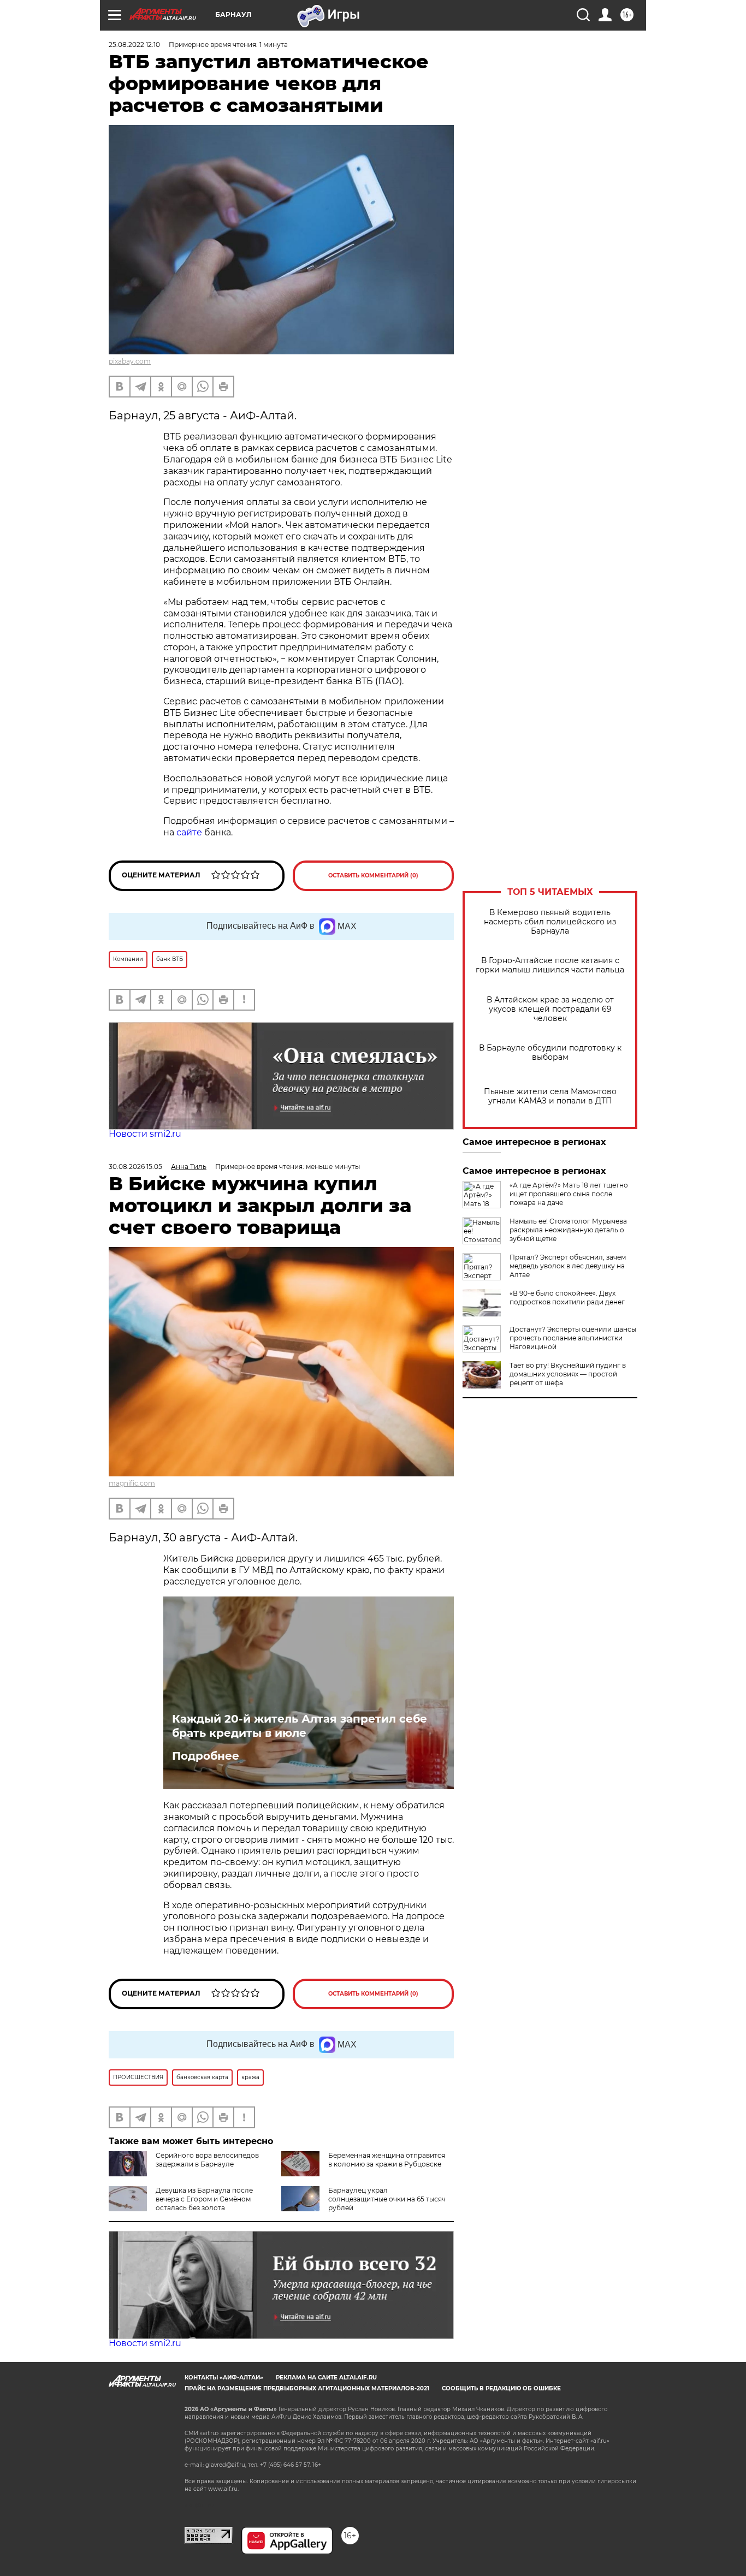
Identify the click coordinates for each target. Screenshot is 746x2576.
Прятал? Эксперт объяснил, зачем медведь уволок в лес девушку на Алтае (568, 1266)
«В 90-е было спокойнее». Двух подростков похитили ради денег (567, 1298)
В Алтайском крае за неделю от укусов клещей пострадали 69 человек (550, 1009)
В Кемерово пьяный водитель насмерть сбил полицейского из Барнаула (550, 922)
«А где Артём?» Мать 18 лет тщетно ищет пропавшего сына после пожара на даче (569, 1194)
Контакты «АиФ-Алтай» (224, 2378)
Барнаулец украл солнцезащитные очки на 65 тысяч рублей (387, 2199)
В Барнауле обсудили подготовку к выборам (550, 1053)
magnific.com (132, 1483)
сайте (189, 832)
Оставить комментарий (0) (373, 876)
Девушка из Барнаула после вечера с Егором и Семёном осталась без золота (204, 2199)
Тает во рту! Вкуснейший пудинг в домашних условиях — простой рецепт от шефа (568, 1374)
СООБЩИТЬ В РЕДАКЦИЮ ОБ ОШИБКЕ (501, 2388)
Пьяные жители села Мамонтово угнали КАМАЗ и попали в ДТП (550, 1096)
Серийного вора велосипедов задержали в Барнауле (207, 2160)
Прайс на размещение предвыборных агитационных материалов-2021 (307, 2388)
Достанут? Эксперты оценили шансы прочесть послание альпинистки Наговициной (573, 1338)
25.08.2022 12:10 (134, 44)
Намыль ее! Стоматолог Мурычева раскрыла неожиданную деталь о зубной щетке (568, 1230)
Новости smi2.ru (145, 1134)
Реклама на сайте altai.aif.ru (326, 2378)
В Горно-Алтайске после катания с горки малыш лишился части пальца (550, 965)
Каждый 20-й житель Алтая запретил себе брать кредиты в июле (300, 1726)
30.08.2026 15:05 (135, 1167)
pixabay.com (130, 361)
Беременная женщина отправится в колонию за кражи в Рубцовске (387, 2160)
